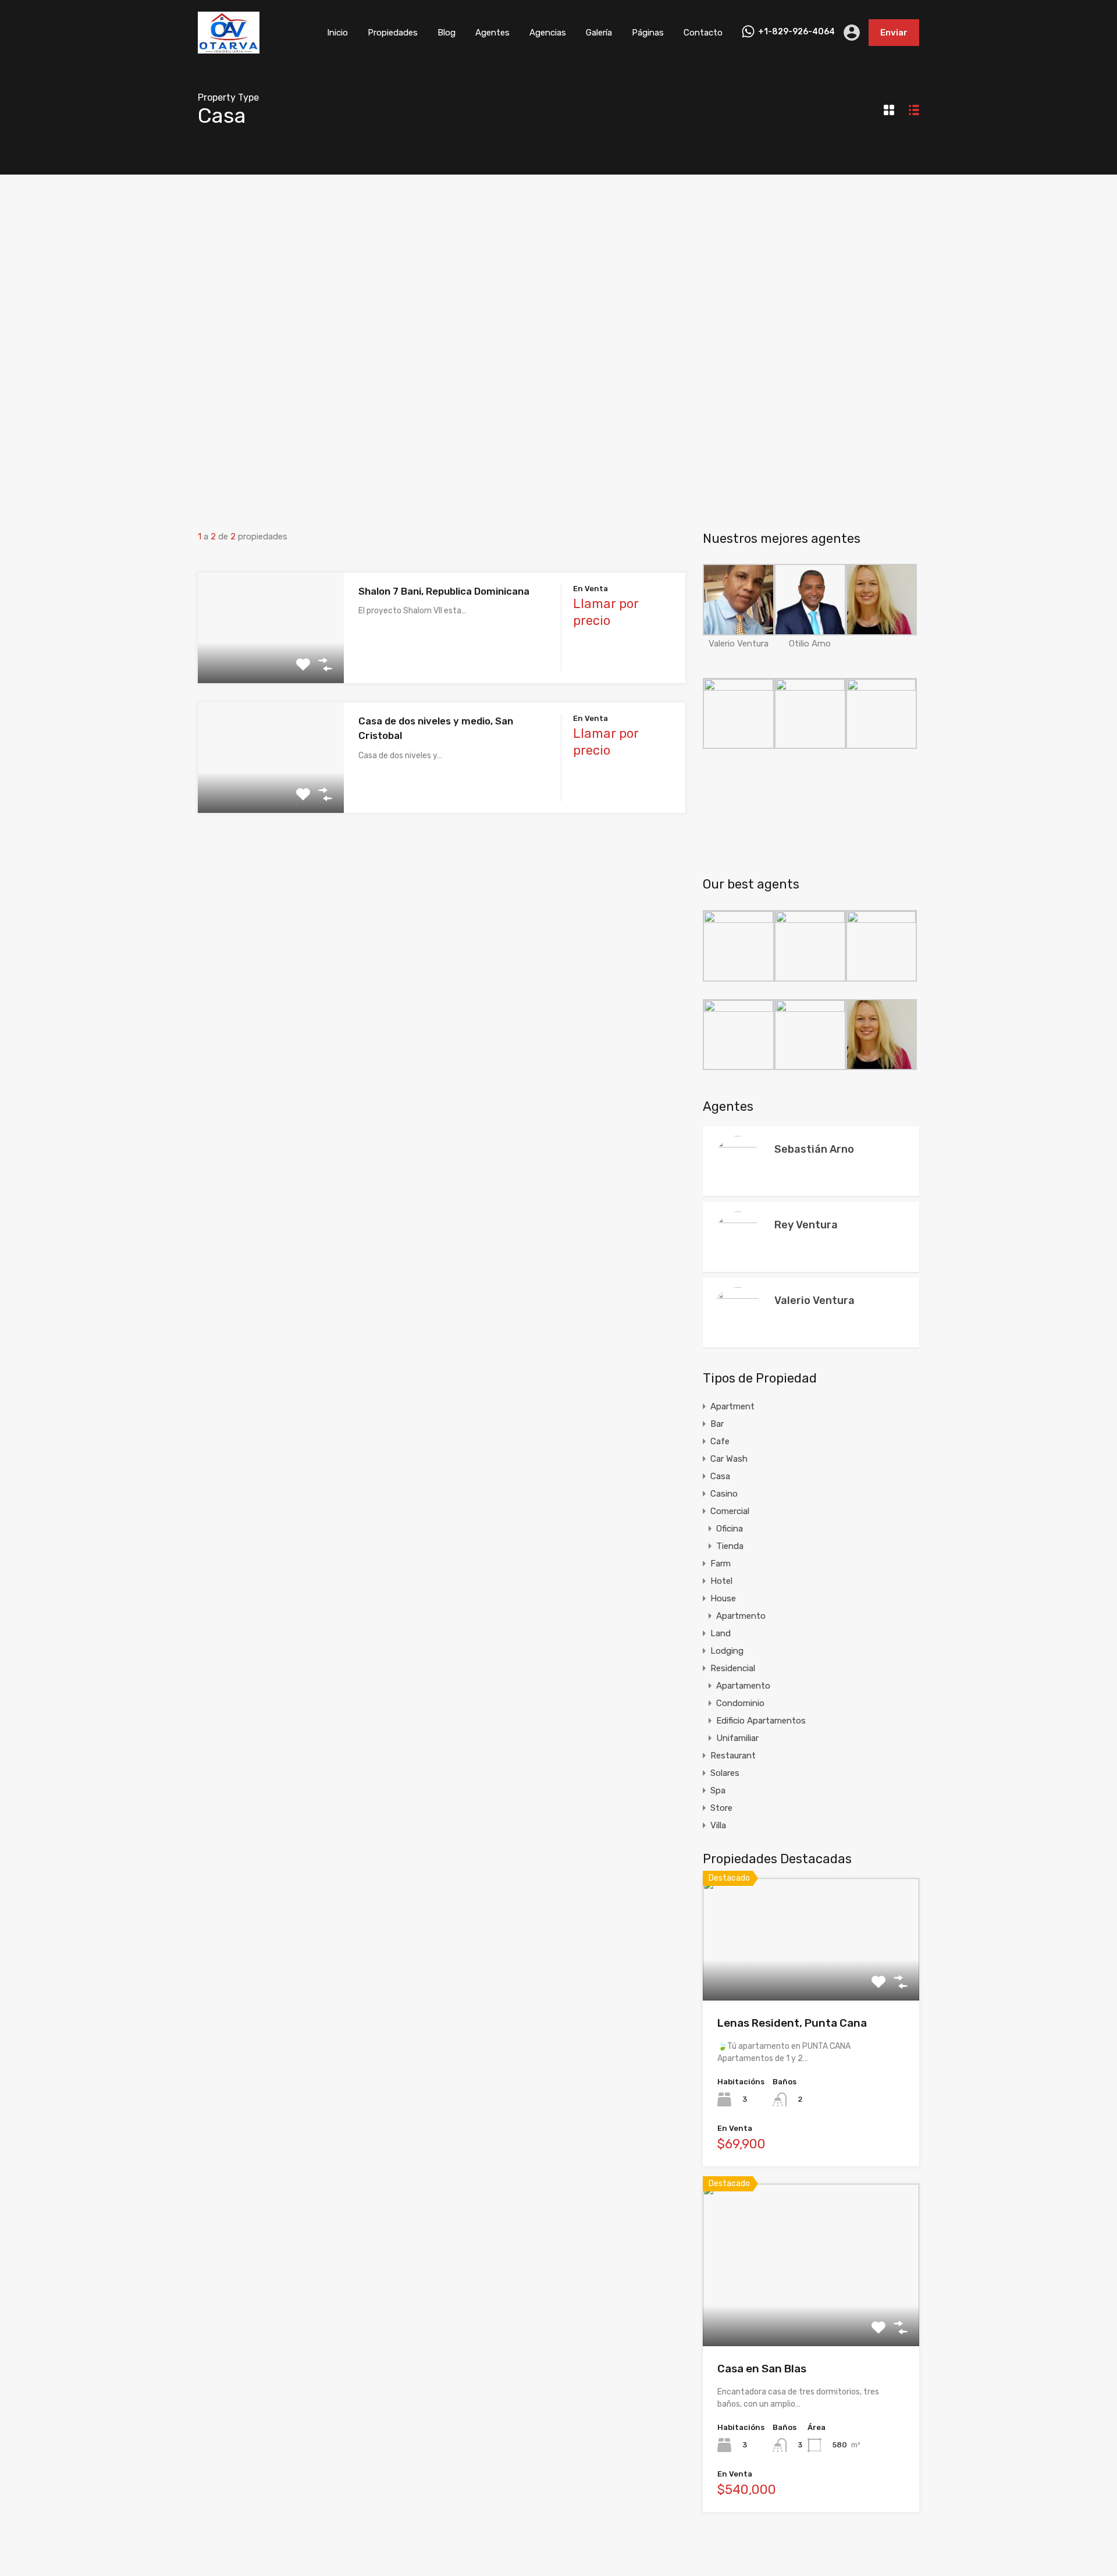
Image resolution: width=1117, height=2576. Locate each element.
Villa (718, 1825)
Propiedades (393, 33)
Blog (447, 33)
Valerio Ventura (814, 1301)
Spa (718, 1790)
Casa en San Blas (762, 2369)
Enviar (894, 33)
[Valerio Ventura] (738, 1333)
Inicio (337, 33)
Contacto (703, 33)
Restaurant (733, 1756)
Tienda (730, 1546)
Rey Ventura (806, 1225)
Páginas (648, 33)
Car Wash (729, 1459)
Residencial (733, 1668)
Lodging (727, 1651)
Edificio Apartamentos (761, 1721)
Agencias (548, 33)
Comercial (730, 1511)
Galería (599, 33)
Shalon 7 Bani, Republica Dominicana (444, 591)
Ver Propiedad (271, 661)
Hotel (721, 1581)
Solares (725, 1773)
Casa (720, 1476)
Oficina (730, 1529)
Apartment (732, 1406)
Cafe (720, 1441)
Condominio (740, 1703)
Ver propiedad (811, 1976)
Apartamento (743, 1686)
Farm (721, 1564)
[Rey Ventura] (738, 1274)
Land (721, 1633)
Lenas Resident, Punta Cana (792, 2023)
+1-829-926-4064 (796, 32)
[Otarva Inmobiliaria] (229, 48)
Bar (717, 1424)
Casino (724, 1494)
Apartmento (741, 1616)
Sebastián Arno (814, 1149)
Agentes (492, 33)
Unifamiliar (737, 1738)
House (723, 1598)
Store (721, 1808)
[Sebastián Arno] (738, 1199)
